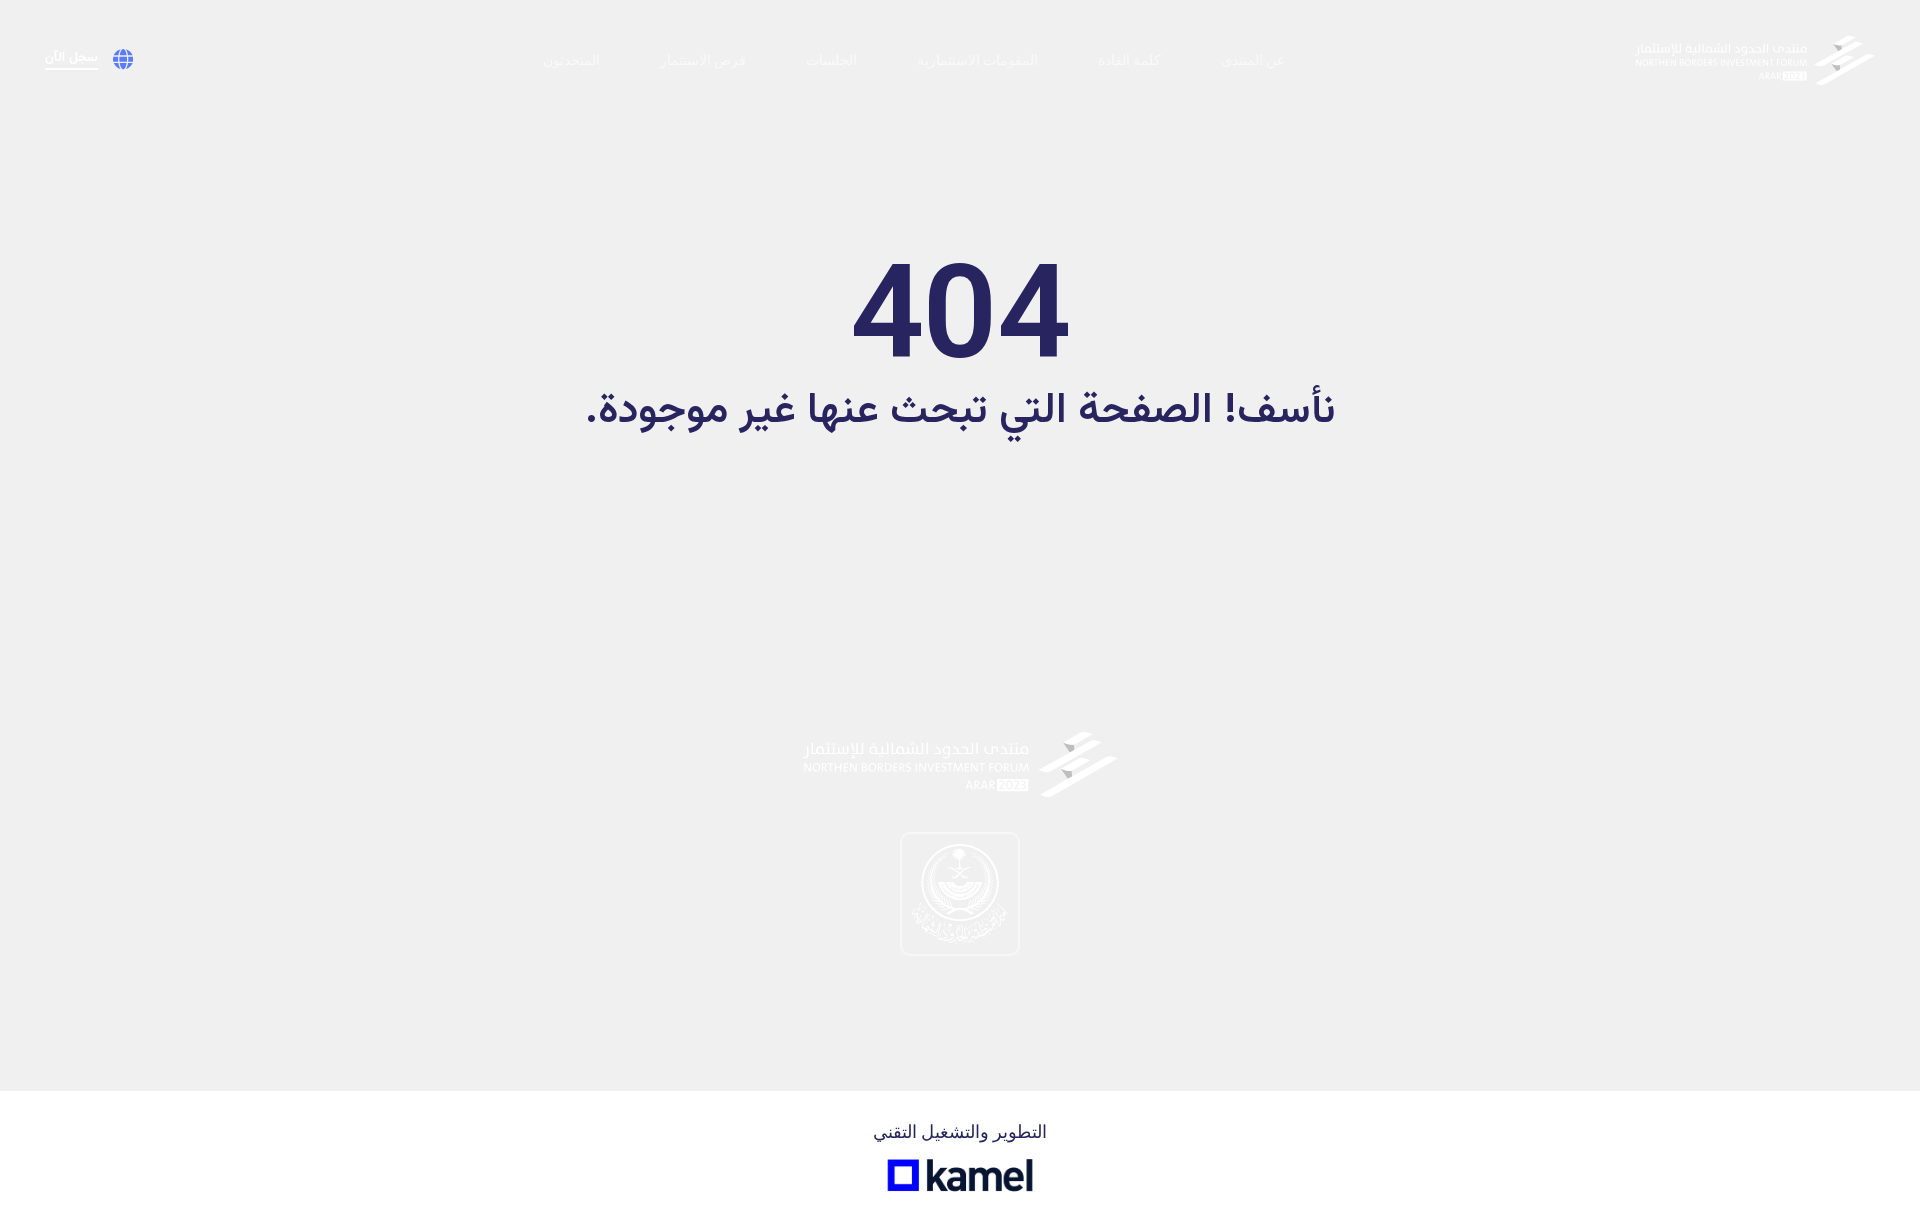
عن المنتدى (1253, 60)
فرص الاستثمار (703, 60)
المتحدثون (571, 60)
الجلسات (831, 60)
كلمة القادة (1129, 60)
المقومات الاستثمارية (977, 60)
